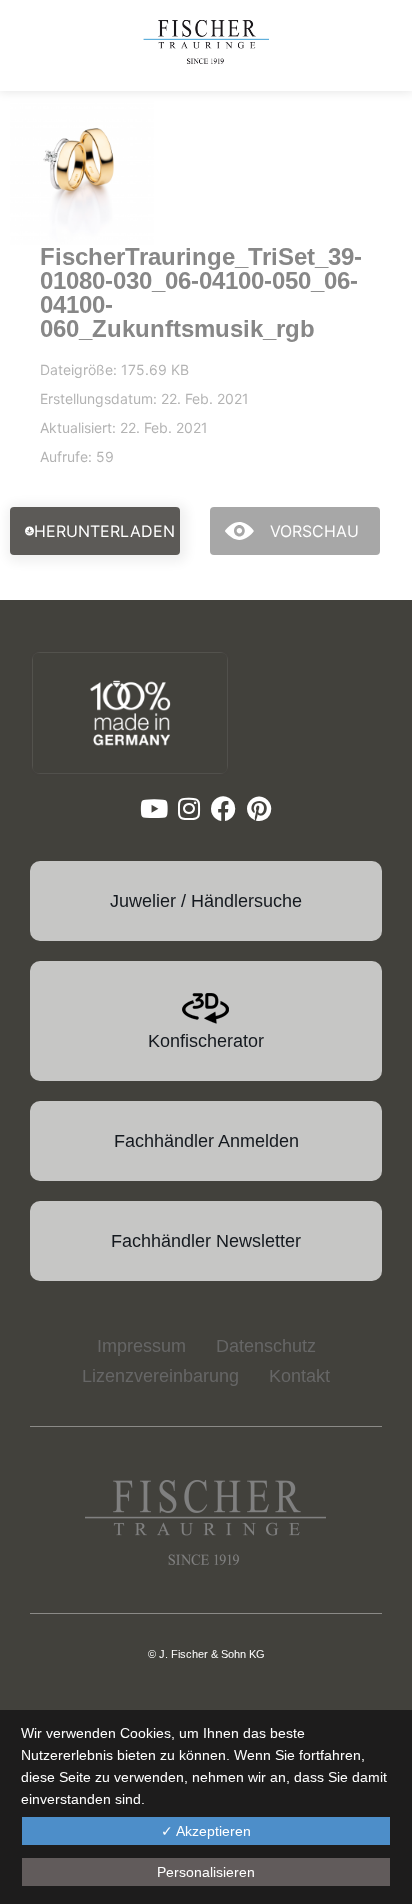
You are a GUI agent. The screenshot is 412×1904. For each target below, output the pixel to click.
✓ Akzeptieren (206, 1831)
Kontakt (299, 1376)
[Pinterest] (258, 808)
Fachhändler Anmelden (206, 1141)
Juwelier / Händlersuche (206, 901)
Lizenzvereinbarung (160, 1376)
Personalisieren (206, 1872)
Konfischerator (206, 1041)
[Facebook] (223, 808)
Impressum (141, 1346)
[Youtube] (153, 808)
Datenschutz (266, 1346)
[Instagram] (188, 808)
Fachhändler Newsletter (206, 1241)
